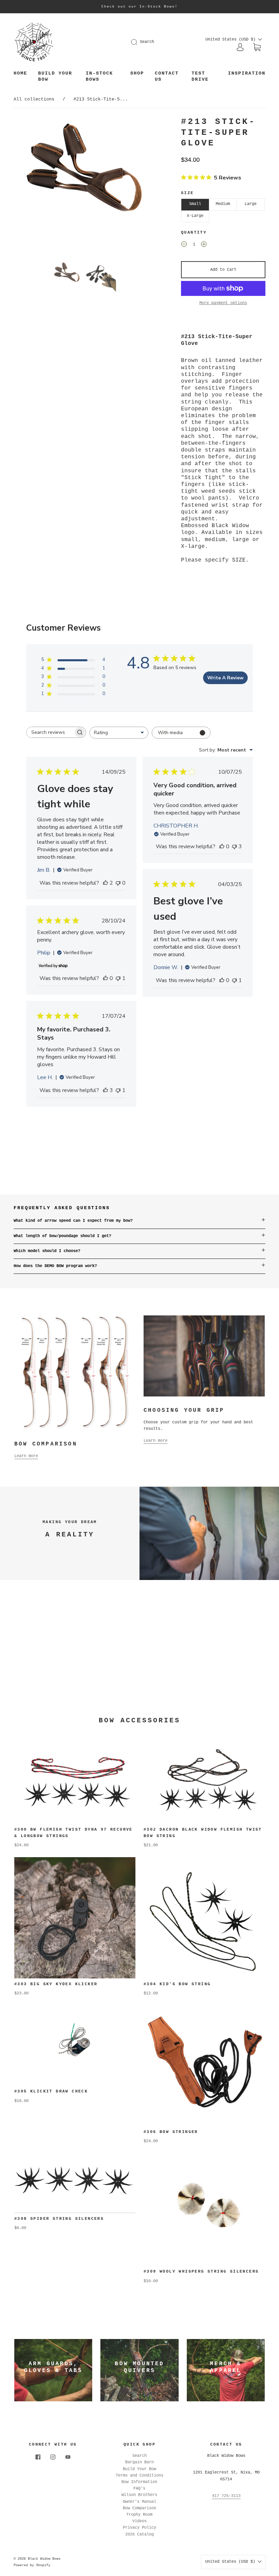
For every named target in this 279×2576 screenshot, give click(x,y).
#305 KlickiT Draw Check (53, 2091)
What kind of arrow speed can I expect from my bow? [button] (73, 1221)
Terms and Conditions (139, 2476)
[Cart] (257, 48)
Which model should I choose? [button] (47, 1251)
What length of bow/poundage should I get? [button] (62, 1236)
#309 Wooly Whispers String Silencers (201, 2272)
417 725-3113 (226, 2496)
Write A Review (225, 678)
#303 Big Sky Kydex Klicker (56, 1984)
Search (147, 42)
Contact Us (167, 76)
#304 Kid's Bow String (177, 1984)
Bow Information (139, 2482)
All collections (34, 99)
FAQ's (139, 2488)
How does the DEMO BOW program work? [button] (55, 1266)
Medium (223, 204)
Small (195, 204)
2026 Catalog (139, 2534)
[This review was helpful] (105, 883)
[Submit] (138, 42)
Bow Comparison (139, 2508)
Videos (139, 2521)
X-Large (195, 216)
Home (20, 73)
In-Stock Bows (99, 76)
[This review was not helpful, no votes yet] (118, 883)
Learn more (26, 1456)
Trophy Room (139, 2515)
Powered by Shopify (32, 2565)
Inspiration (247, 73)
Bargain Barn (139, 2462)
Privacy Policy (139, 2528)
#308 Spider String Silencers (59, 2219)
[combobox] (119, 733)
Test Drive (200, 76)
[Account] (240, 47)
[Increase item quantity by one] (204, 246)
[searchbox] (50, 732)
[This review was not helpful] (234, 847)
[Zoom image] (84, 187)
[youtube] (68, 2457)
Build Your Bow (55, 76)
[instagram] (53, 2457)
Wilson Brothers (139, 2495)
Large (251, 204)
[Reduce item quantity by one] (184, 246)
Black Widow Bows (44, 2559)
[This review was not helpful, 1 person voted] (234, 980)
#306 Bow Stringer (171, 2132)
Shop (137, 73)
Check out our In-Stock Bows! (139, 7)
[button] (28, 187)
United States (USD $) (232, 39)
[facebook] (38, 2457)
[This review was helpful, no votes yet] (222, 847)
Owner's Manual (139, 2502)
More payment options (223, 303)
